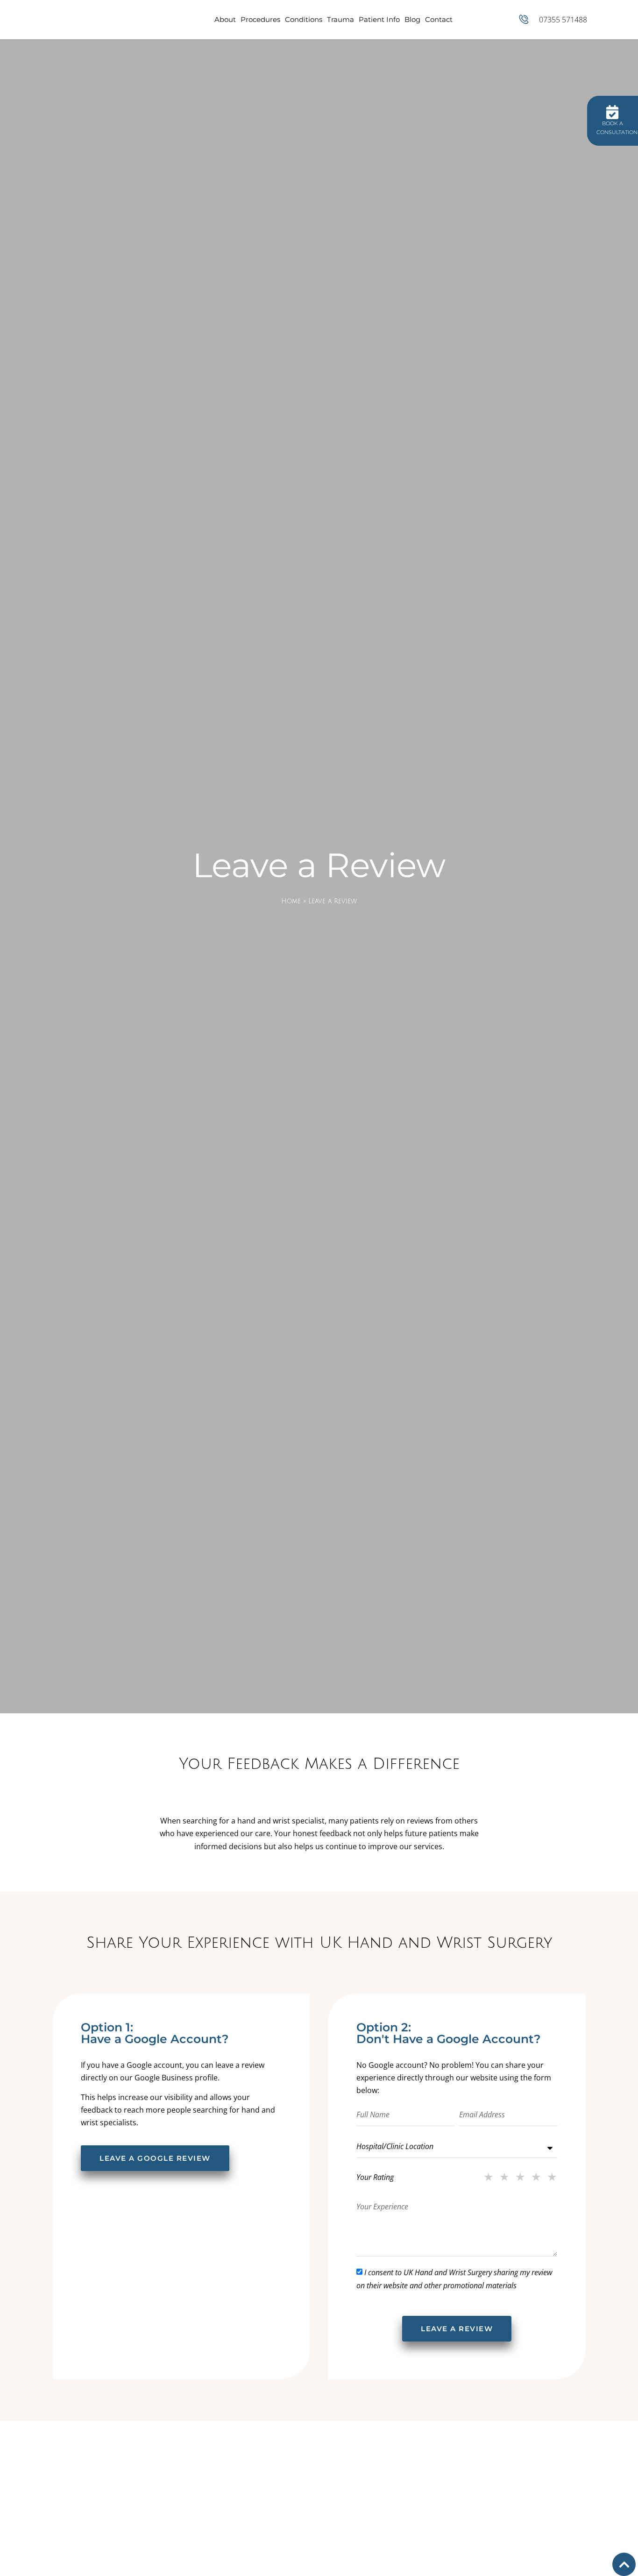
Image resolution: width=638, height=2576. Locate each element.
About (225, 19)
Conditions (304, 19)
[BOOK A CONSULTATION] (612, 112)
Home (291, 901)
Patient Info (379, 19)
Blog (412, 19)
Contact (439, 19)
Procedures (260, 19)
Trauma (340, 19)
